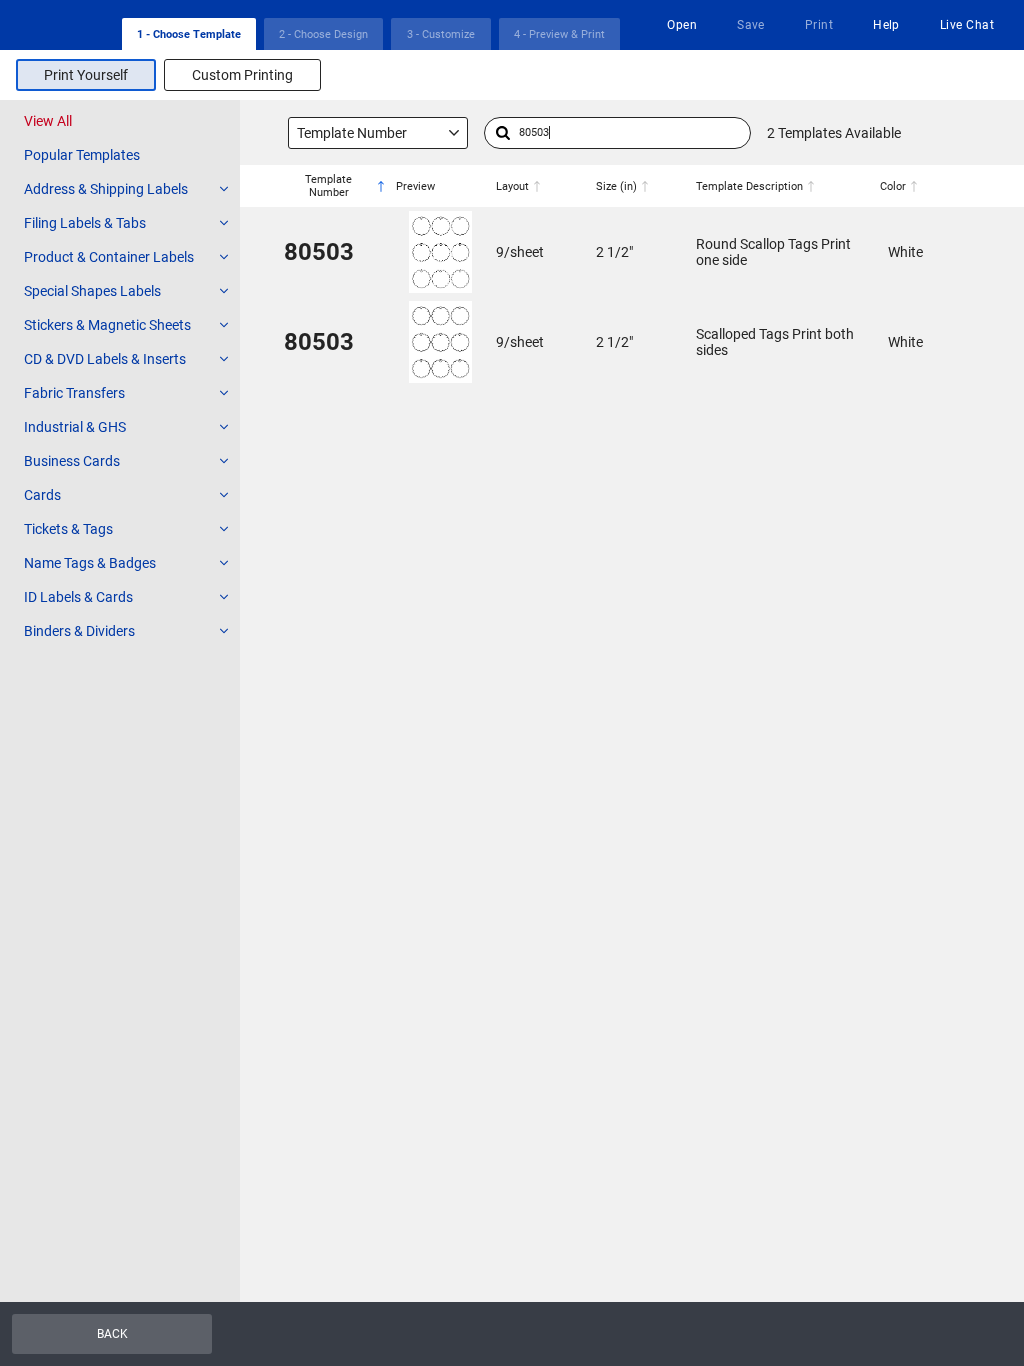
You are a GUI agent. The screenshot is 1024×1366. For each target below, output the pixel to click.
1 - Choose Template (189, 34)
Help (886, 25)
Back (112, 1334)
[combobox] (378, 133)
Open (682, 25)
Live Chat (967, 25)
